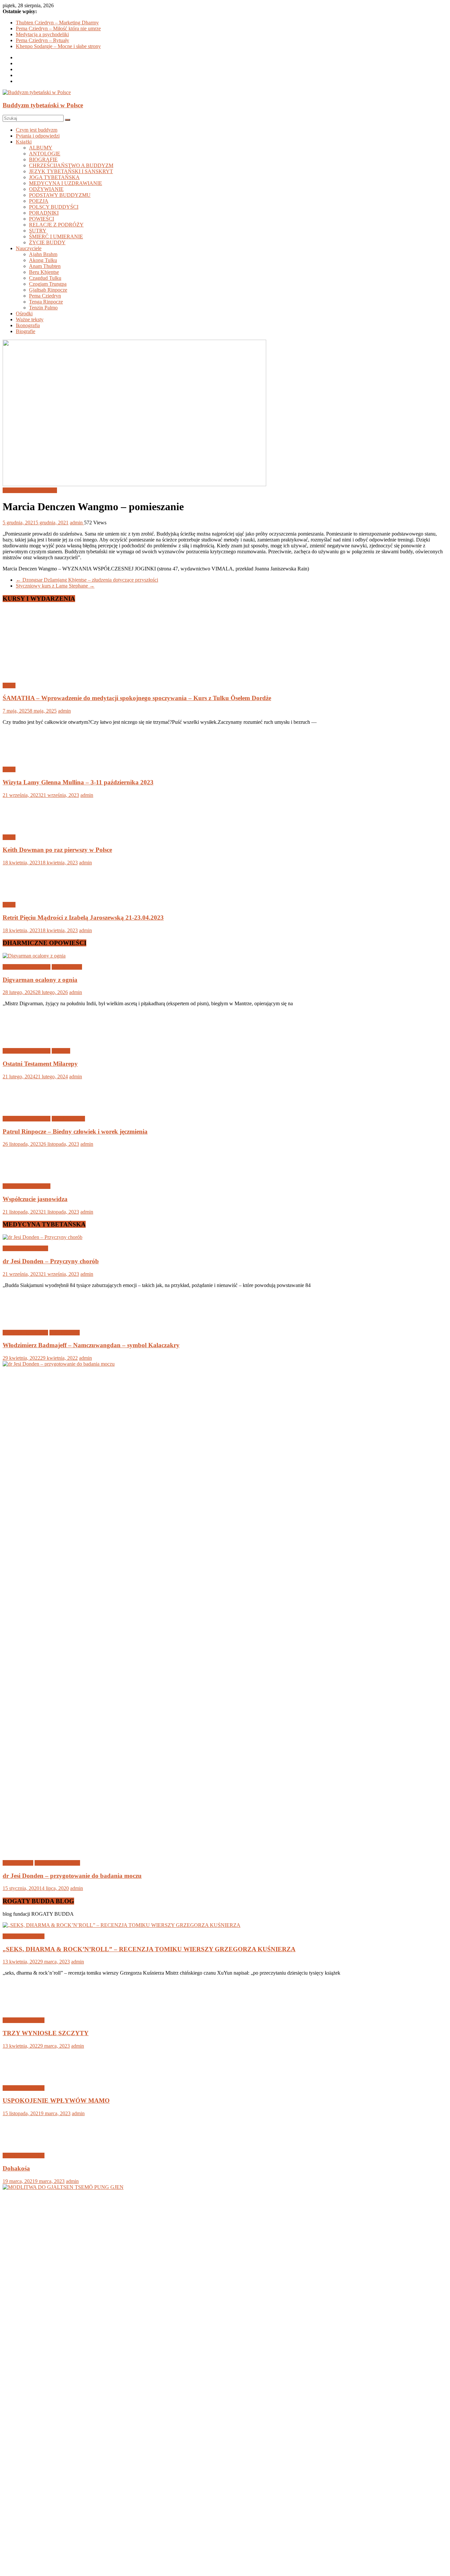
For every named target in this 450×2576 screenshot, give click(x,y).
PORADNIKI (44, 213)
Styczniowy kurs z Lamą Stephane (55, 586)
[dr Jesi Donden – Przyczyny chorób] (42, 1237)
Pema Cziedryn (45, 296)
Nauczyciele (29, 248)
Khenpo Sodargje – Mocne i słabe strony (58, 46)
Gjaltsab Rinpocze (48, 290)
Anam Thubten (45, 266)
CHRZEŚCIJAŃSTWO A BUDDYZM (71, 165)
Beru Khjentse (44, 272)
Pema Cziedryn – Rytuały (42, 40)
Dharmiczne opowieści (27, 967)
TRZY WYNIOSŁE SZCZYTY (46, 2033)
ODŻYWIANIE (46, 189)
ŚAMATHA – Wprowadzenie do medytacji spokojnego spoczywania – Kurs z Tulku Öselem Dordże (137, 698)
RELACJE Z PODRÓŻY (56, 225)
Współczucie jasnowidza (35, 1199)
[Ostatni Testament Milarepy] (24, 1040)
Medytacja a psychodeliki (42, 34)
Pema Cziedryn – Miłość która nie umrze (58, 28)
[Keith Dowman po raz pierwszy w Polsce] (24, 826)
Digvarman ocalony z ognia (40, 980)
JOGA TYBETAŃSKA (54, 177)
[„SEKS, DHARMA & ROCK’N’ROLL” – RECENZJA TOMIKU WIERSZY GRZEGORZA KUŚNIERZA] (122, 1925)
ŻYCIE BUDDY (47, 242)
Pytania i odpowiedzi (38, 136)
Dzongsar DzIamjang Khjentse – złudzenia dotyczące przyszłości (87, 580)
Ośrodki (24, 314)
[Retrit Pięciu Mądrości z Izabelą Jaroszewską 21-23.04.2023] (24, 894)
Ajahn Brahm (43, 254)
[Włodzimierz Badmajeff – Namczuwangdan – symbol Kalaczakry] (24, 1321)
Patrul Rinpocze (68, 1119)
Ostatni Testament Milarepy (40, 1064)
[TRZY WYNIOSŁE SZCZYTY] (24, 2009)
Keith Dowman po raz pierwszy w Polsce (57, 850)
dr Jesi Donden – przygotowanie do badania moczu (72, 1876)
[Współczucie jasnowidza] (24, 1175)
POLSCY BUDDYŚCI (54, 207)
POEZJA (39, 201)
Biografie (26, 331)
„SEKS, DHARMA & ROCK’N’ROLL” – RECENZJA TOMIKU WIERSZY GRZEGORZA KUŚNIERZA (149, 1949)
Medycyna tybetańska (25, 1248)
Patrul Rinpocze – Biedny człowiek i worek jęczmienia (75, 1131)
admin (77, 523)
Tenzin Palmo (43, 308)
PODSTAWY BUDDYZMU (60, 195)
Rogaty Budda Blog (24, 1936)
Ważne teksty (30, 319)
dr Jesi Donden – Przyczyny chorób (51, 1261)
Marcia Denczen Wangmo (30, 490)
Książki (24, 142)
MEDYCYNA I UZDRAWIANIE (66, 183)
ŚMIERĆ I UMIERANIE (56, 237)
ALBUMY (41, 148)
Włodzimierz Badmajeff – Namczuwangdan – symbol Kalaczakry (91, 1345)
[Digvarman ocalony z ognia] (34, 956)
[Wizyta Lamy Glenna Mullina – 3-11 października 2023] (24, 758)
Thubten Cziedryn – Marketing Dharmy (57, 23)
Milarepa (61, 1051)
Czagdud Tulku (45, 278)
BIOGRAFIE (43, 159)
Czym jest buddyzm (37, 130)
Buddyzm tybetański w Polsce (43, 105)
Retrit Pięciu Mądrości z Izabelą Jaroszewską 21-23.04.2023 (83, 918)
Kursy (9, 685)
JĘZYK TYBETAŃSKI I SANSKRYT (71, 171)
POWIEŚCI (42, 219)
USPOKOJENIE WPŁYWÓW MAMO (56, 2563)
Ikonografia (28, 325)
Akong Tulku (43, 260)
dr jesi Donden (18, 1863)
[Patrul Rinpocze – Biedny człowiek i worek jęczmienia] (24, 1107)
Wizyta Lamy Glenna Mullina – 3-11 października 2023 (78, 782)
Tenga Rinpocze (46, 302)
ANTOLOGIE (45, 154)
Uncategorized (67, 967)
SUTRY (38, 231)
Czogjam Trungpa (48, 284)
